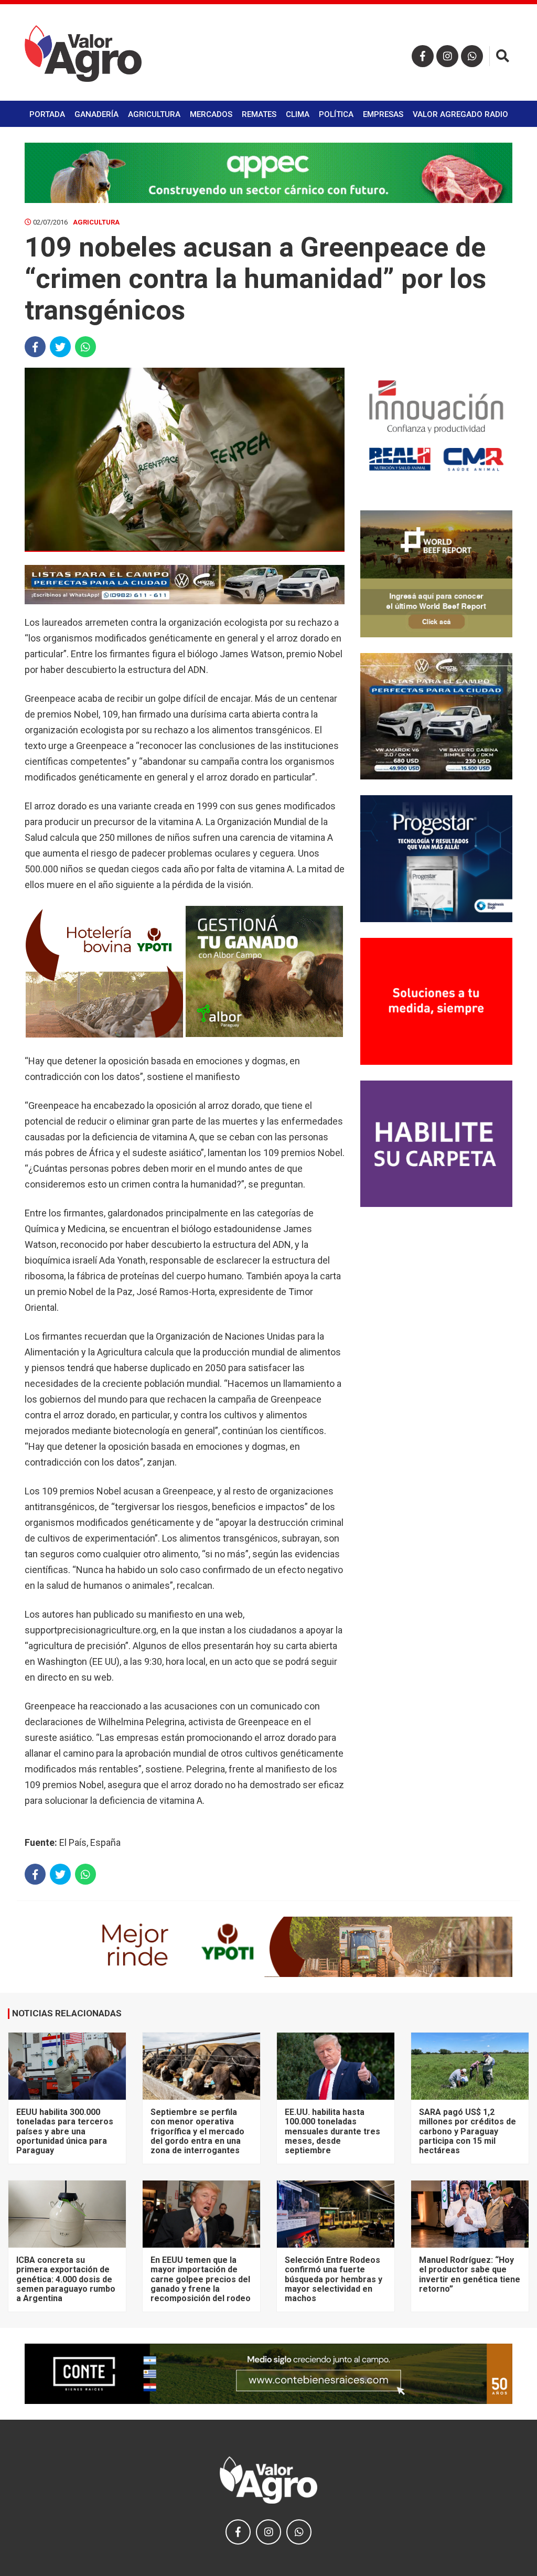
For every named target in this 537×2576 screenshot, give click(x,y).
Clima (298, 114)
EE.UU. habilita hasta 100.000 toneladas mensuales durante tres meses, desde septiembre (332, 2131)
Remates (259, 114)
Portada (47, 114)
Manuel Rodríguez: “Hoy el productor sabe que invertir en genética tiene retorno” (470, 2274)
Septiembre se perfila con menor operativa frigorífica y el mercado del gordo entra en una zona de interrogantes (197, 2131)
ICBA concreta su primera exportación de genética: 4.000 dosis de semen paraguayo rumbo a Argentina (66, 2279)
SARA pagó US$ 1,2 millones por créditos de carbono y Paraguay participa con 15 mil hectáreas (468, 2131)
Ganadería (96, 114)
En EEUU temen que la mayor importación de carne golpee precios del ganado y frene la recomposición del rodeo (201, 2279)
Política (336, 114)
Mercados (211, 114)
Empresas (383, 114)
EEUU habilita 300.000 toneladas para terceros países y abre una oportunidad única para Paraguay (65, 2131)
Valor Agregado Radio (460, 114)
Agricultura (154, 114)
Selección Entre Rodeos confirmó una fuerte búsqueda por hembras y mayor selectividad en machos (334, 2279)
